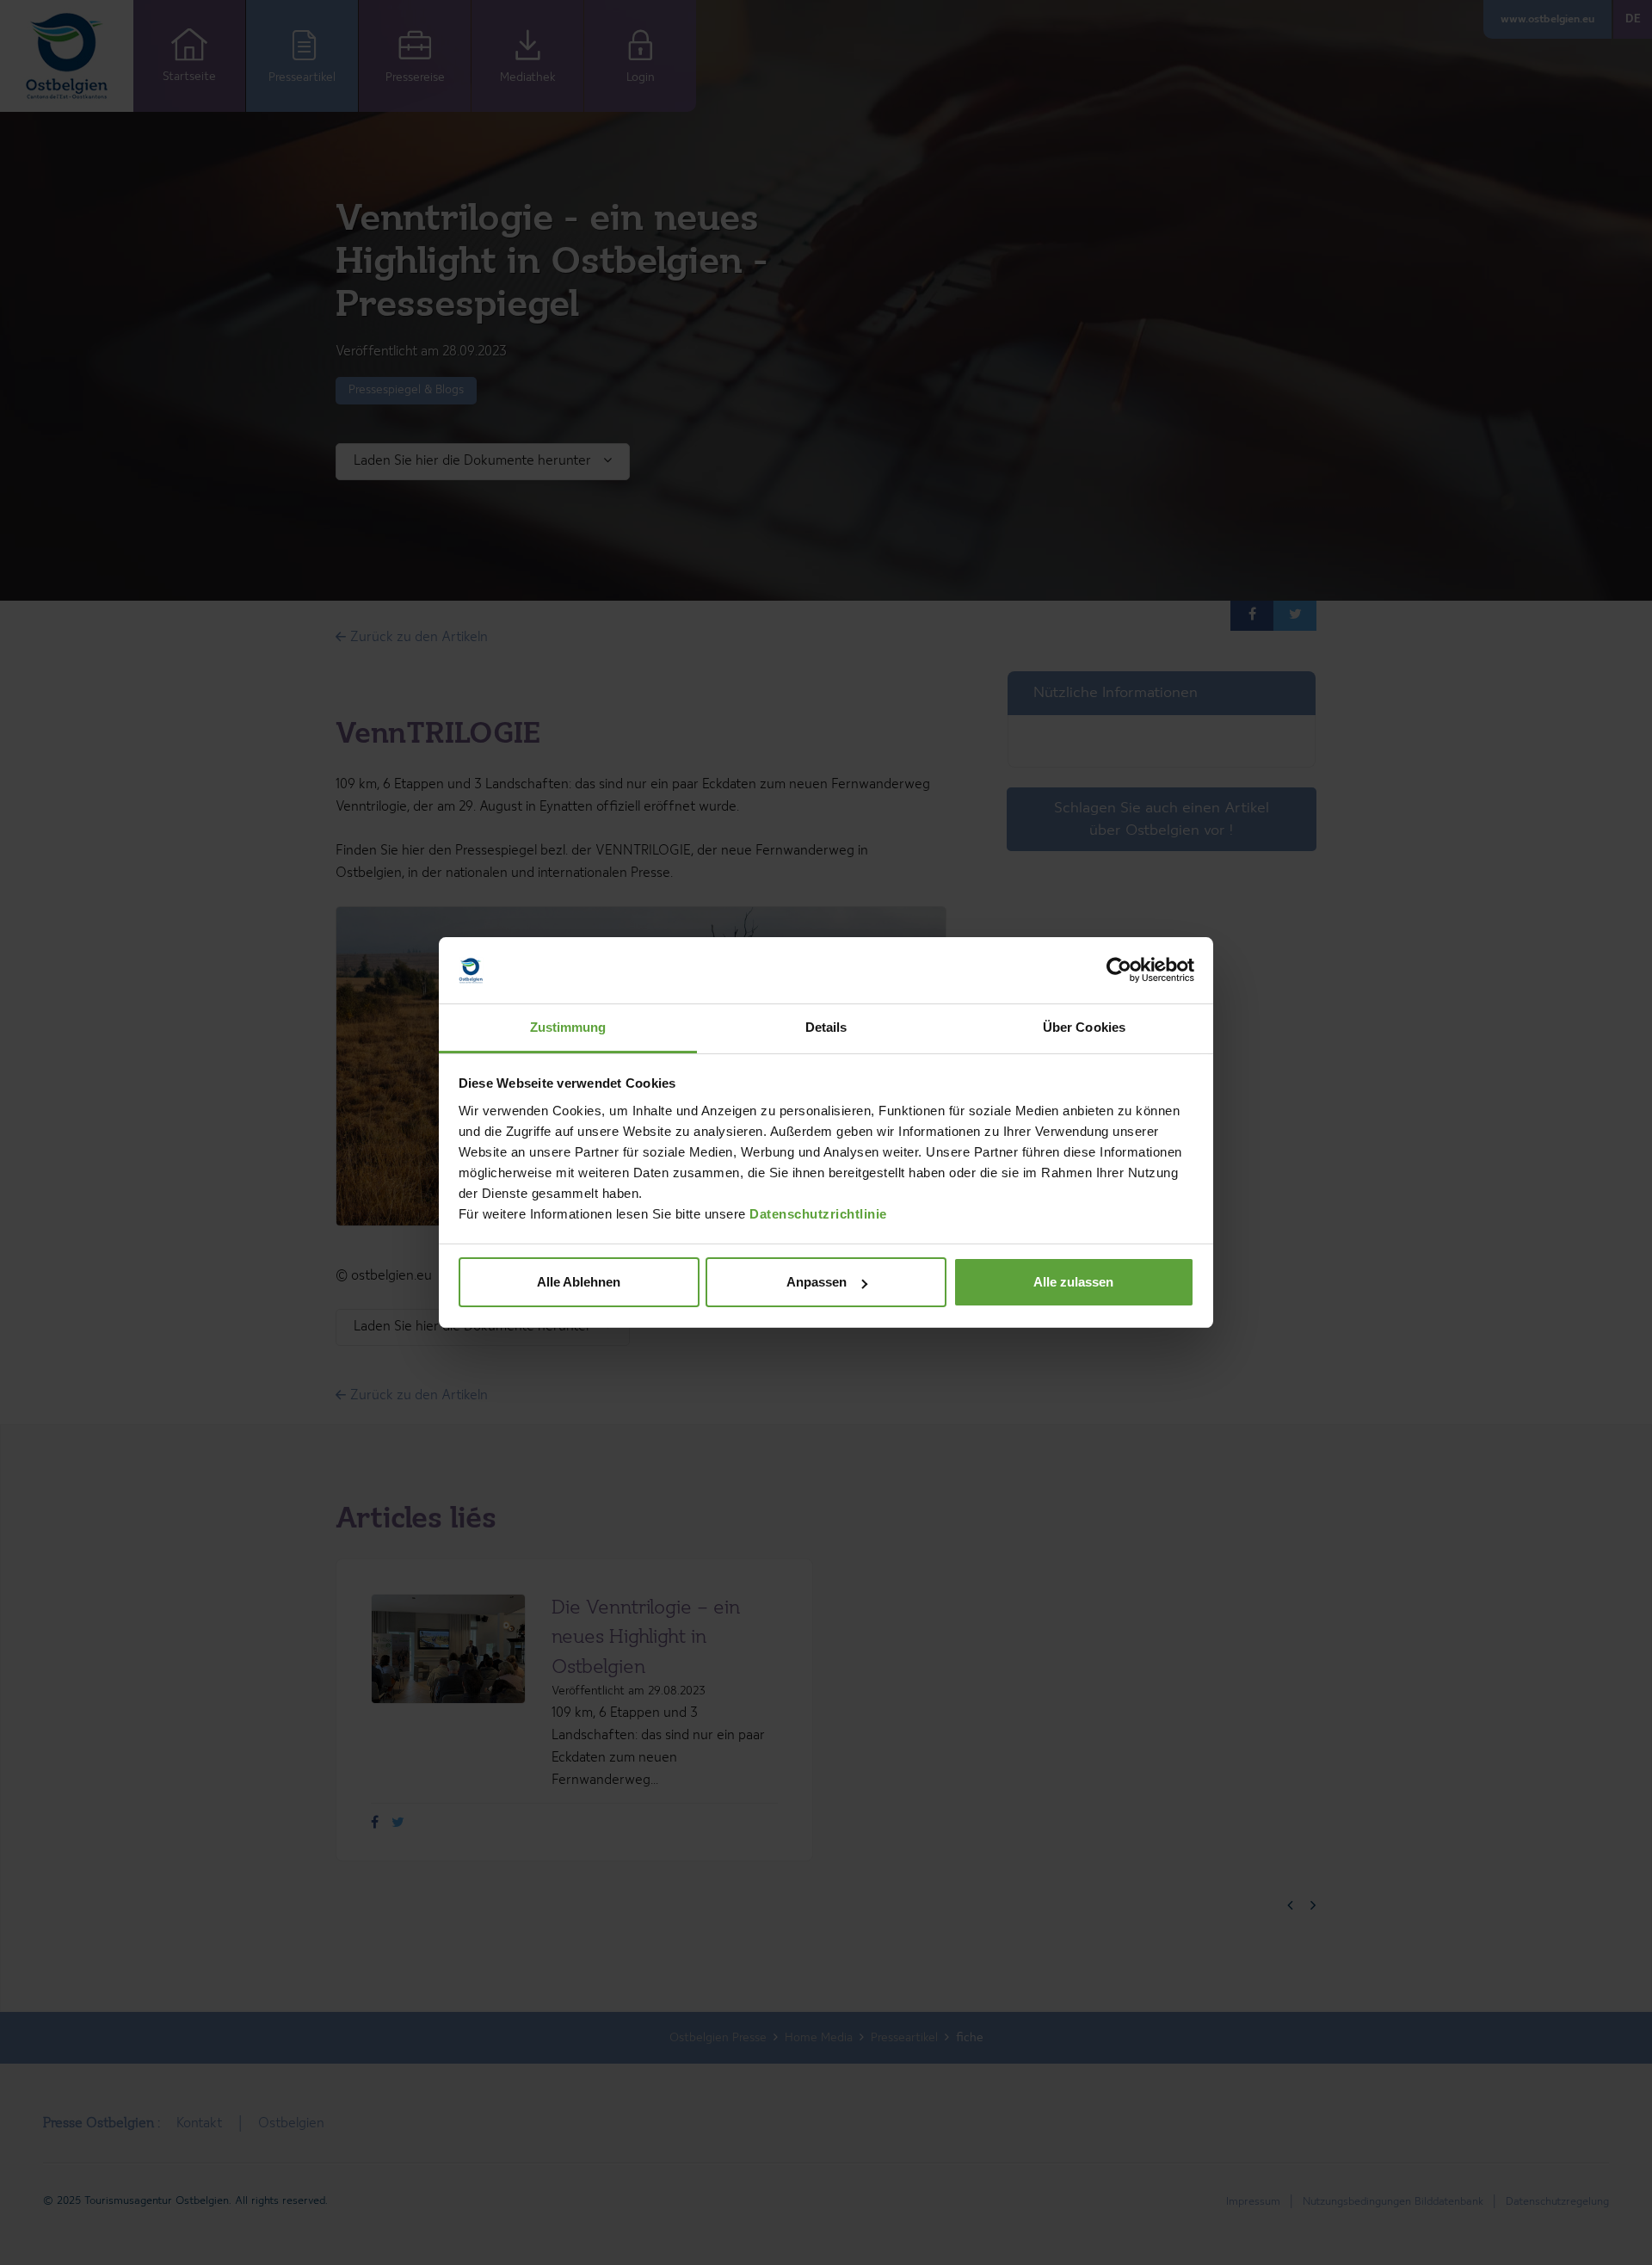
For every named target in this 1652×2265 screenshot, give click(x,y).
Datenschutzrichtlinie (818, 1214)
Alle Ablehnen (579, 1282)
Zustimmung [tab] (568, 1027)
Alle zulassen (1073, 1282)
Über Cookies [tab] (1084, 1027)
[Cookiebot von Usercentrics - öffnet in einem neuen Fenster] (1119, 971)
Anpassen (817, 1282)
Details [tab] (826, 1027)
